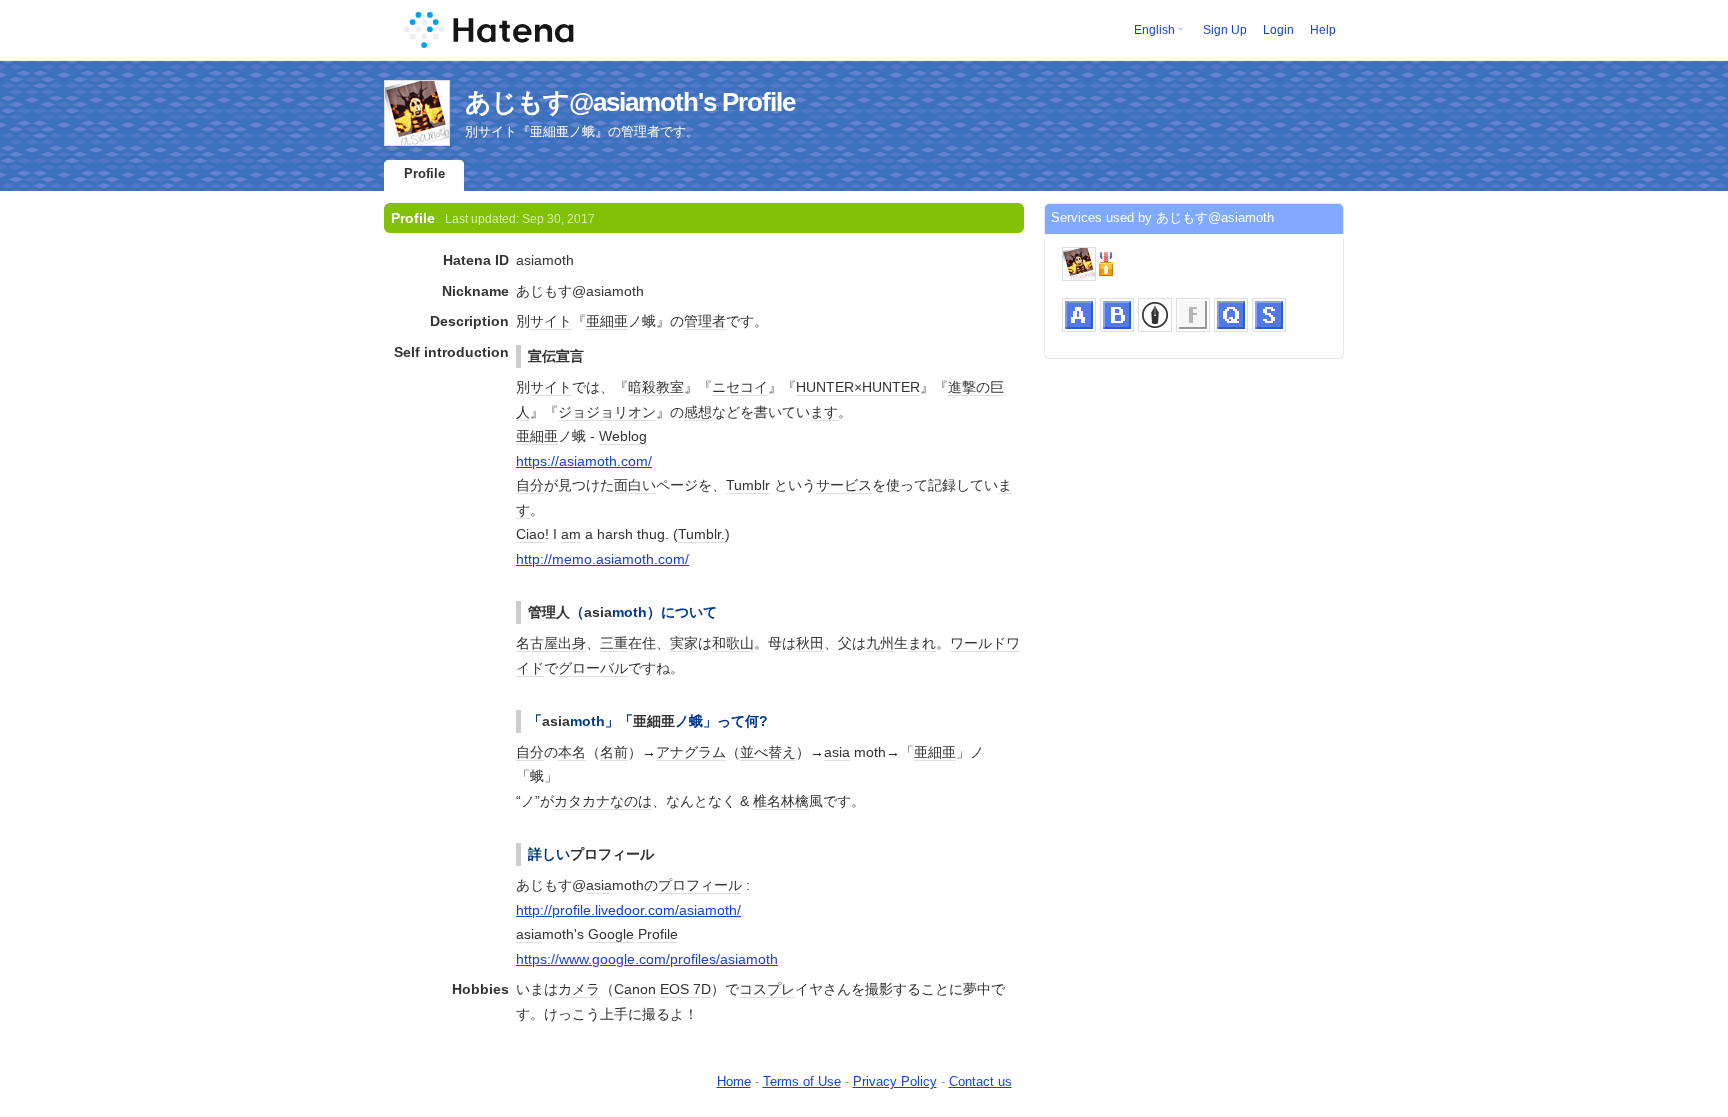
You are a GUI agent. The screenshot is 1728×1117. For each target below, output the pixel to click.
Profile (424, 173)
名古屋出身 (551, 643)
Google (611, 934)
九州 (880, 643)
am (571, 534)
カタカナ (582, 801)
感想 (698, 412)
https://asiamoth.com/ (584, 461)
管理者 (705, 321)
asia (598, 612)
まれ (922, 643)
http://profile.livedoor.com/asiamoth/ (628, 910)
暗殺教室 (656, 387)
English (1154, 30)
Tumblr (748, 485)
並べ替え (768, 752)
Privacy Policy (895, 1081)
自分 (530, 485)
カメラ (579, 989)
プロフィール (612, 854)
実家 (684, 643)
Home (734, 1081)
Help (1323, 30)
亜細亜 (607, 321)
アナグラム (691, 752)
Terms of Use (802, 1081)
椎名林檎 (781, 801)
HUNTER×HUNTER (858, 387)
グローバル (593, 668)
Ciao (530, 534)
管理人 (549, 612)
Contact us (980, 1081)
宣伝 (542, 356)
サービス (844, 485)
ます (824, 412)
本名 (572, 752)
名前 (614, 752)
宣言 (570, 356)
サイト (551, 321)
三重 (614, 643)
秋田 (810, 643)
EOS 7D (685, 989)
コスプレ (767, 989)
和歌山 (733, 643)
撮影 (879, 989)
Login (1278, 30)
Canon (635, 989)
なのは (631, 801)
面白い (635, 485)
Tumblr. (701, 534)
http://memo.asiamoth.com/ (602, 559)
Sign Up (1225, 30)
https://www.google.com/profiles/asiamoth (647, 959)
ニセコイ (740, 387)
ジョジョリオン (607, 412)
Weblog (623, 436)
